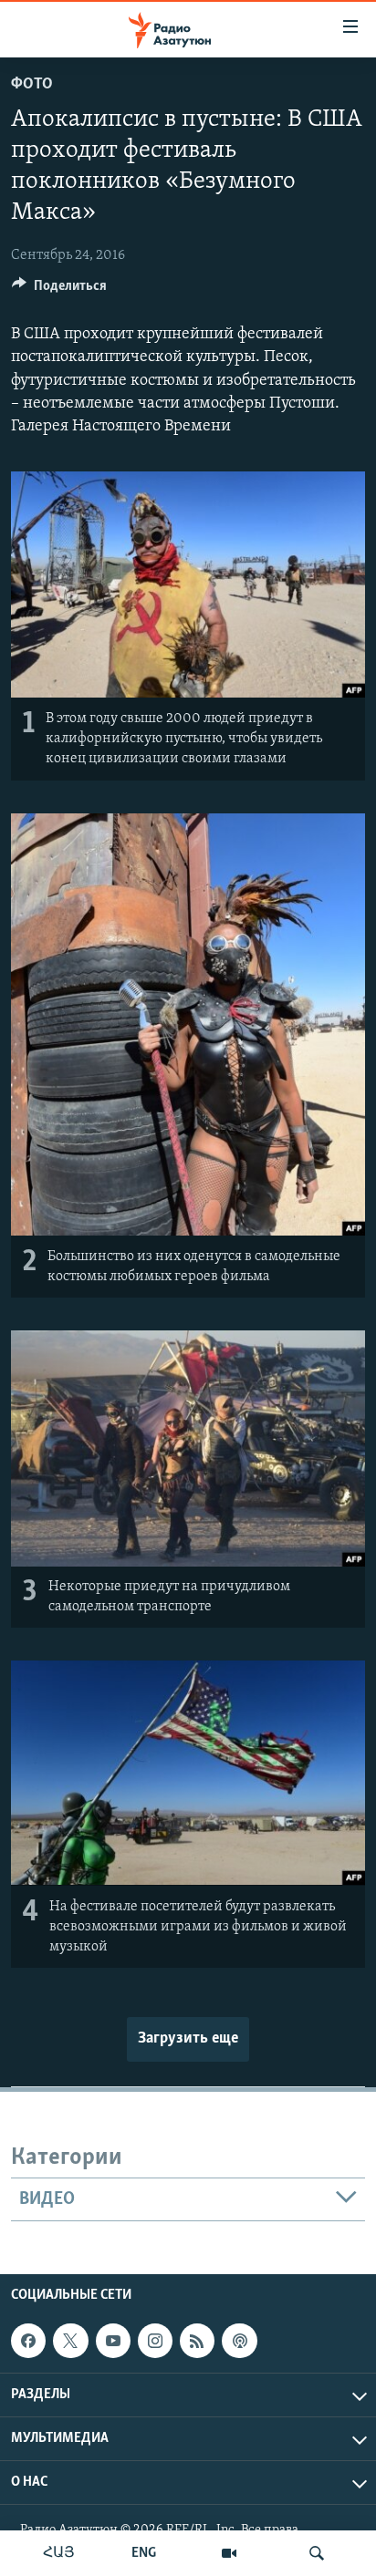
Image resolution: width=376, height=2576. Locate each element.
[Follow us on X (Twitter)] (70, 2341)
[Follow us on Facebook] (28, 2341)
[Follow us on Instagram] (155, 2341)
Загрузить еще (188, 2039)
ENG (144, 2553)
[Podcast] (239, 2341)
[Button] (59, 290)
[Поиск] (317, 2553)
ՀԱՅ (59, 2553)
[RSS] (197, 2341)
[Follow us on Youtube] (113, 2341)
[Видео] (229, 2553)
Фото (32, 85)
